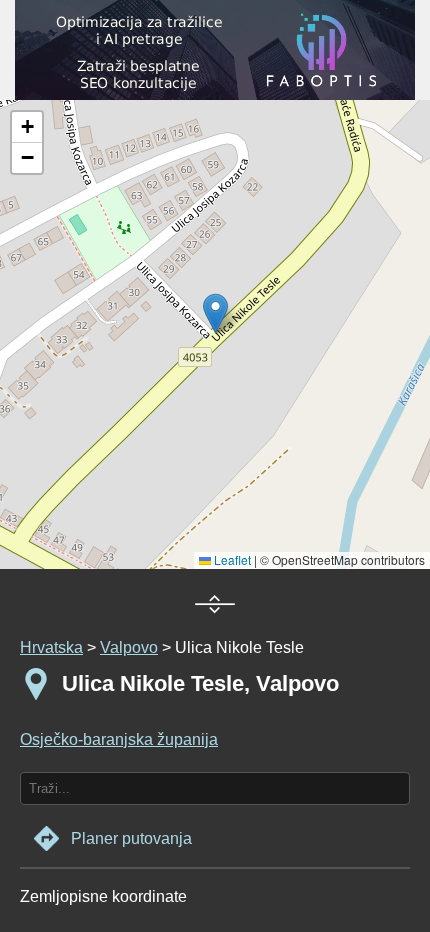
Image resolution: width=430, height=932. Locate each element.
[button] (27, 127)
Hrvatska (51, 647)
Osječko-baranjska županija (119, 739)
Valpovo (129, 647)
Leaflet (231, 559)
